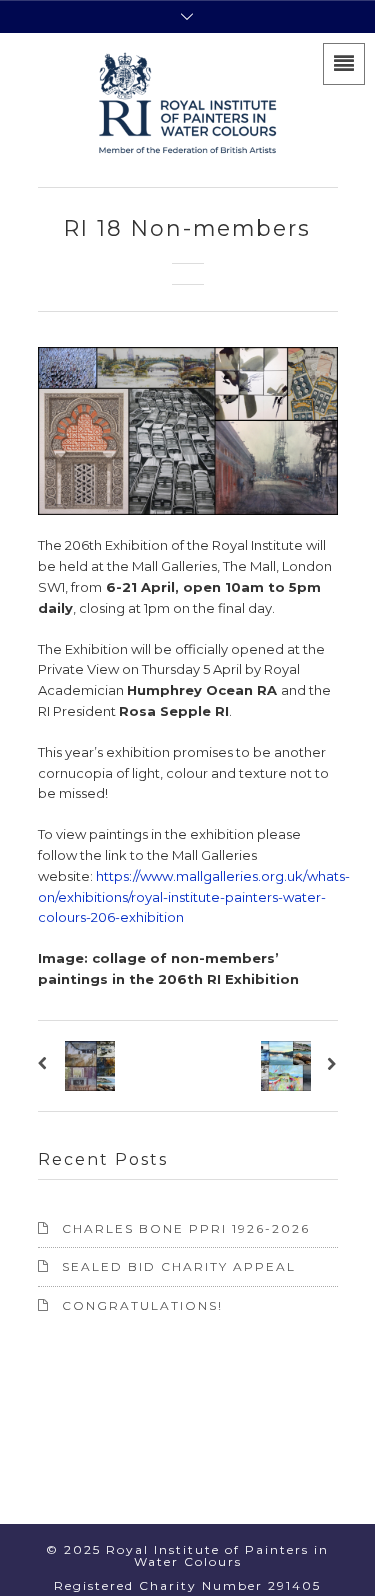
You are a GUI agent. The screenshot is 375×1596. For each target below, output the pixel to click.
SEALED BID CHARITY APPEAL (179, 1266)
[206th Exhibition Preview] (329, 1066)
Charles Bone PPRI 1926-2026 (186, 1228)
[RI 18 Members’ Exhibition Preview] (46, 1066)
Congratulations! (142, 1305)
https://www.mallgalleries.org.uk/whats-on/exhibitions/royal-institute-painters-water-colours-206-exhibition (194, 897)
